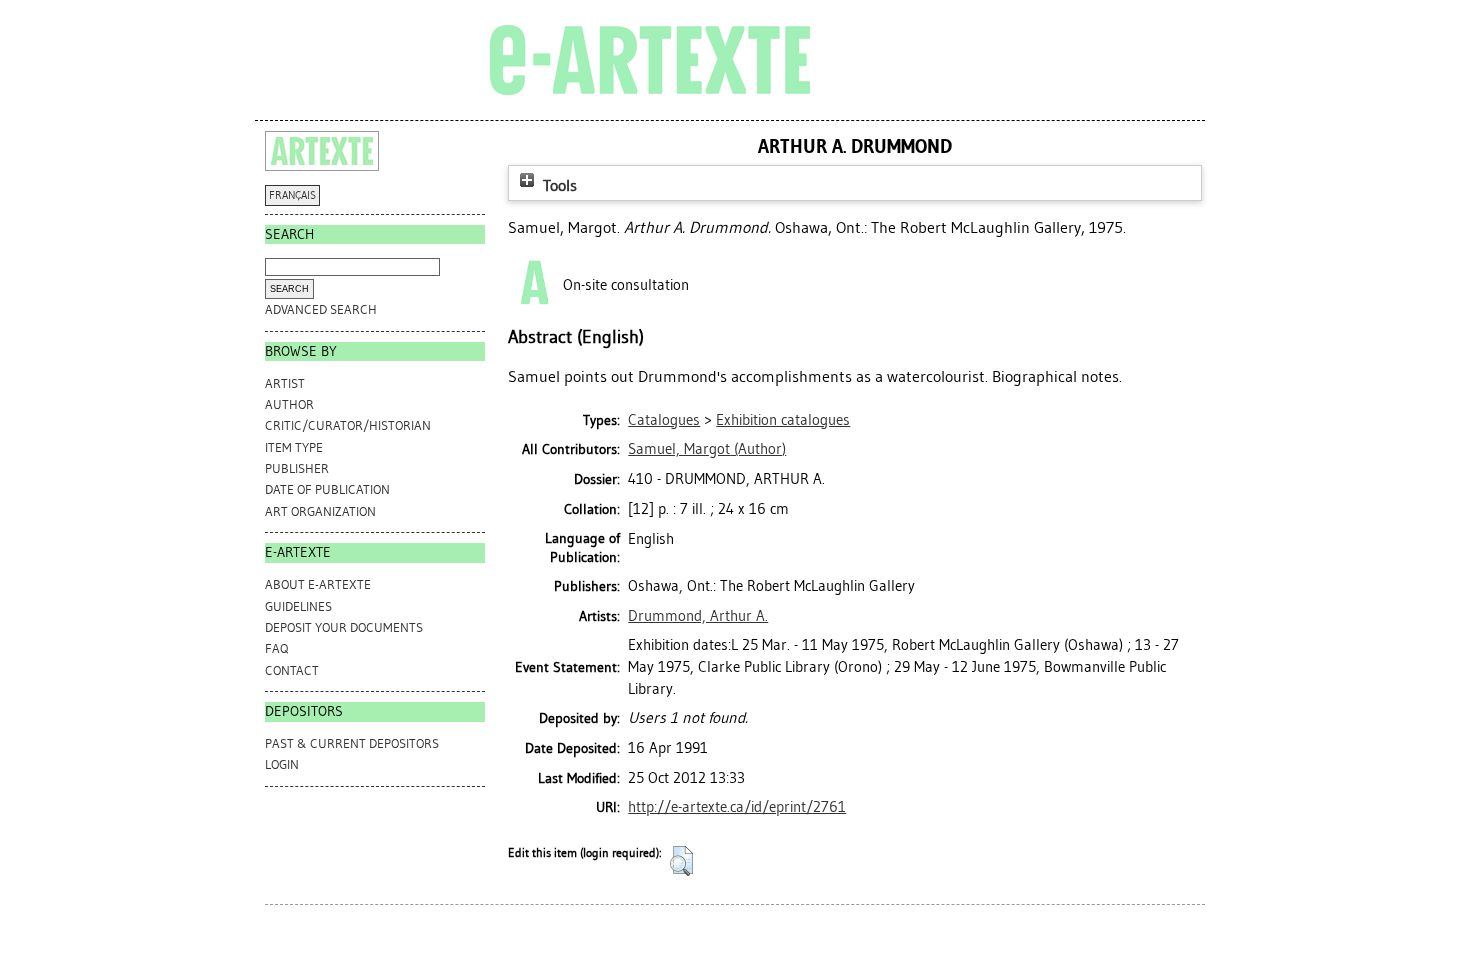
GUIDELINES (298, 606)
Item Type (294, 447)
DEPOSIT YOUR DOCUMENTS (344, 627)
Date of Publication (327, 489)
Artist (285, 383)
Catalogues (664, 420)
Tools (558, 185)
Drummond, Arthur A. (698, 616)
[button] (681, 861)
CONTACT (292, 670)
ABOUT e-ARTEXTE (318, 584)
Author (289, 404)
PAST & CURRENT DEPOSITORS (352, 743)
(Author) (707, 449)
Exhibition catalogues (783, 420)
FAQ (276, 648)
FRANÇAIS (292, 195)
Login (282, 764)
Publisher (297, 468)
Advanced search (321, 309)
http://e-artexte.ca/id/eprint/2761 (737, 807)
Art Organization (320, 511)
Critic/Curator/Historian (348, 425)
